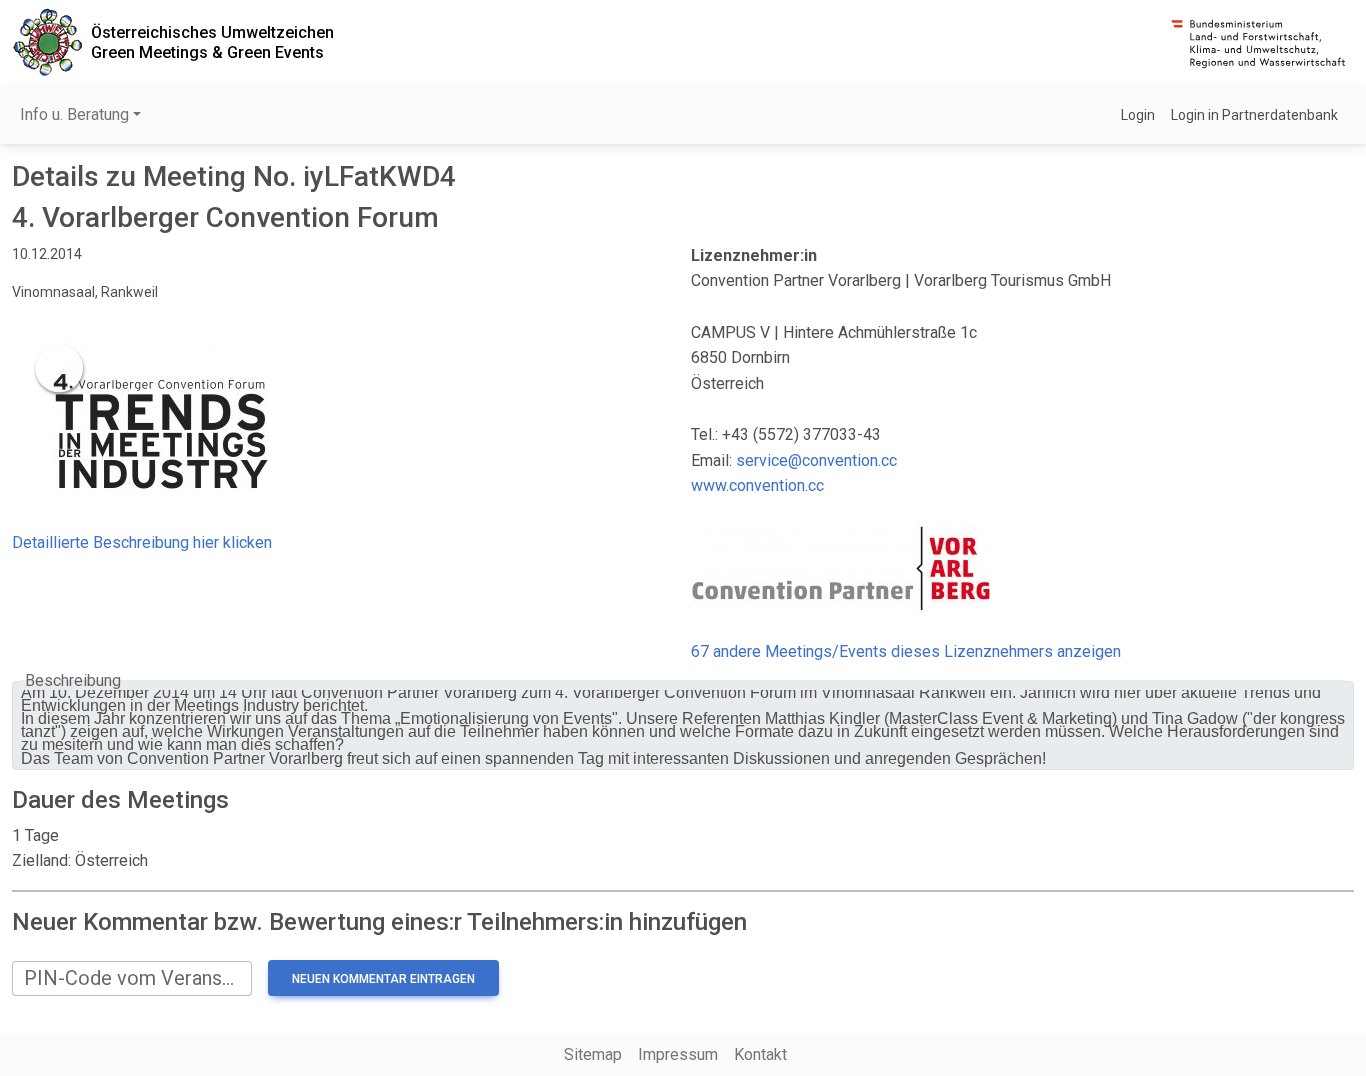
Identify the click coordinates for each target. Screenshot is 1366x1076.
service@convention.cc (816, 460)
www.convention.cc (757, 485)
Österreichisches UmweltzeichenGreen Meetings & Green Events (212, 42)
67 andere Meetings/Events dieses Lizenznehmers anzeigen (906, 651)
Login (1138, 115)
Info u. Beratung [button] (74, 114)
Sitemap (593, 1054)
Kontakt (760, 1054)
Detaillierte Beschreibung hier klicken (142, 542)
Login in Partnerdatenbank (1254, 115)
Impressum (678, 1054)
